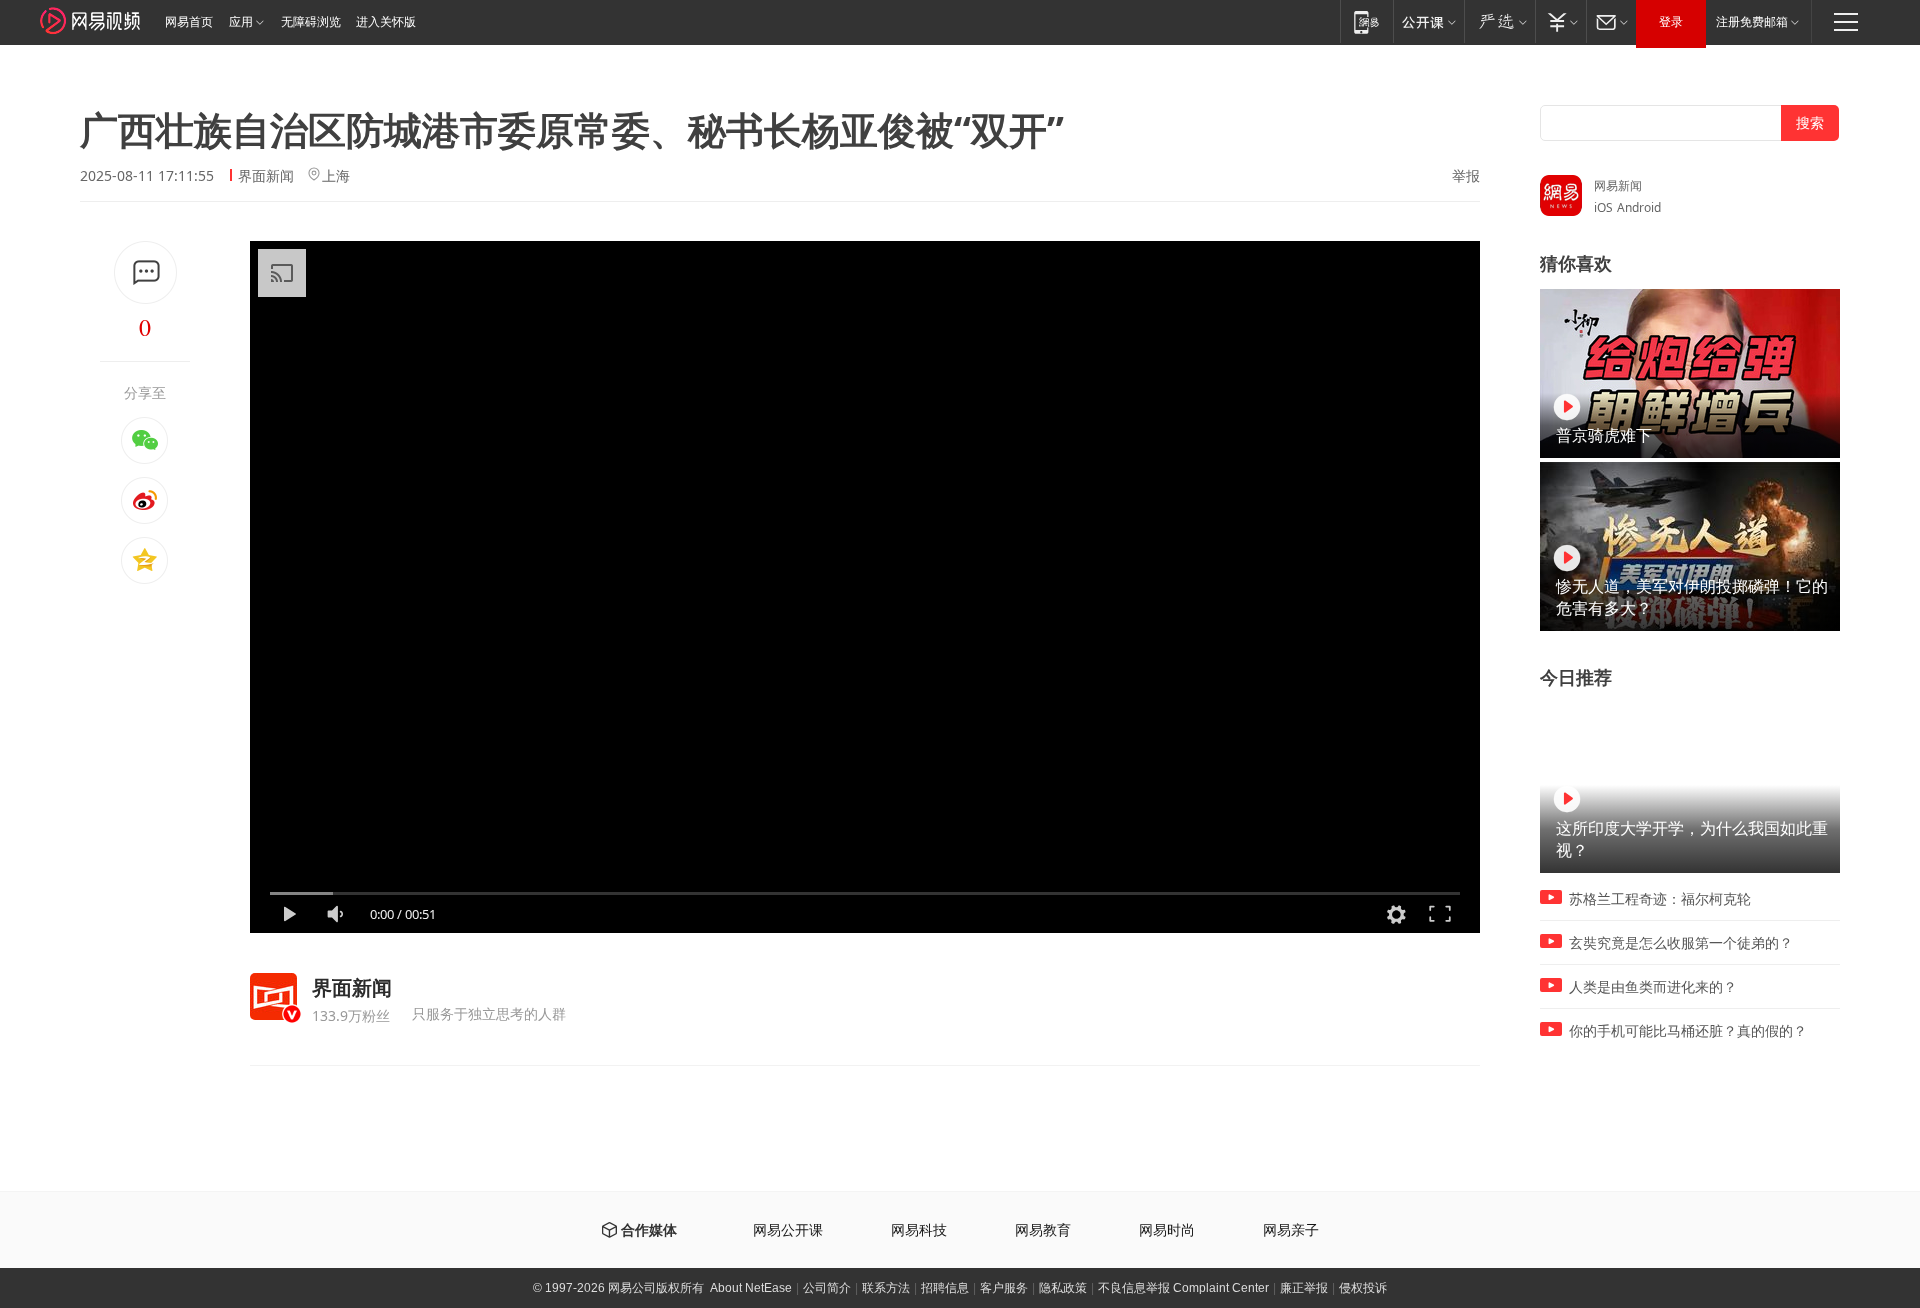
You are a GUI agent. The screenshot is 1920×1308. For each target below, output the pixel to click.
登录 (1671, 22)
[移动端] (1366, 21)
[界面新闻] (273, 996)
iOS (1603, 207)
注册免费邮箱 (1752, 22)
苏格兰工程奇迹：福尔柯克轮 (1660, 899)
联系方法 (886, 1288)
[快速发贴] (145, 272)
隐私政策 (1063, 1288)
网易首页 (189, 22)
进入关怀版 (386, 22)
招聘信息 (945, 1288)
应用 (241, 22)
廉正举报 (1304, 1288)
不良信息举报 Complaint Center (1183, 1288)
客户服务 (1004, 1288)
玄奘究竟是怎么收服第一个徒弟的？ (1681, 943)
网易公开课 (788, 1230)
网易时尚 (1167, 1230)
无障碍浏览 (311, 22)
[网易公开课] (1428, 21)
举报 (1466, 176)
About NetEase (751, 1288)
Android (1639, 207)
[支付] (1560, 21)
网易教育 (1043, 1230)
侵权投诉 (1363, 1288)
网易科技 (919, 1230)
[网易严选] (1499, 21)
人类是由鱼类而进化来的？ (1653, 987)
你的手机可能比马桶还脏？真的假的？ (1688, 1031)
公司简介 (827, 1288)
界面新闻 (266, 175)
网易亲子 (1291, 1230)
